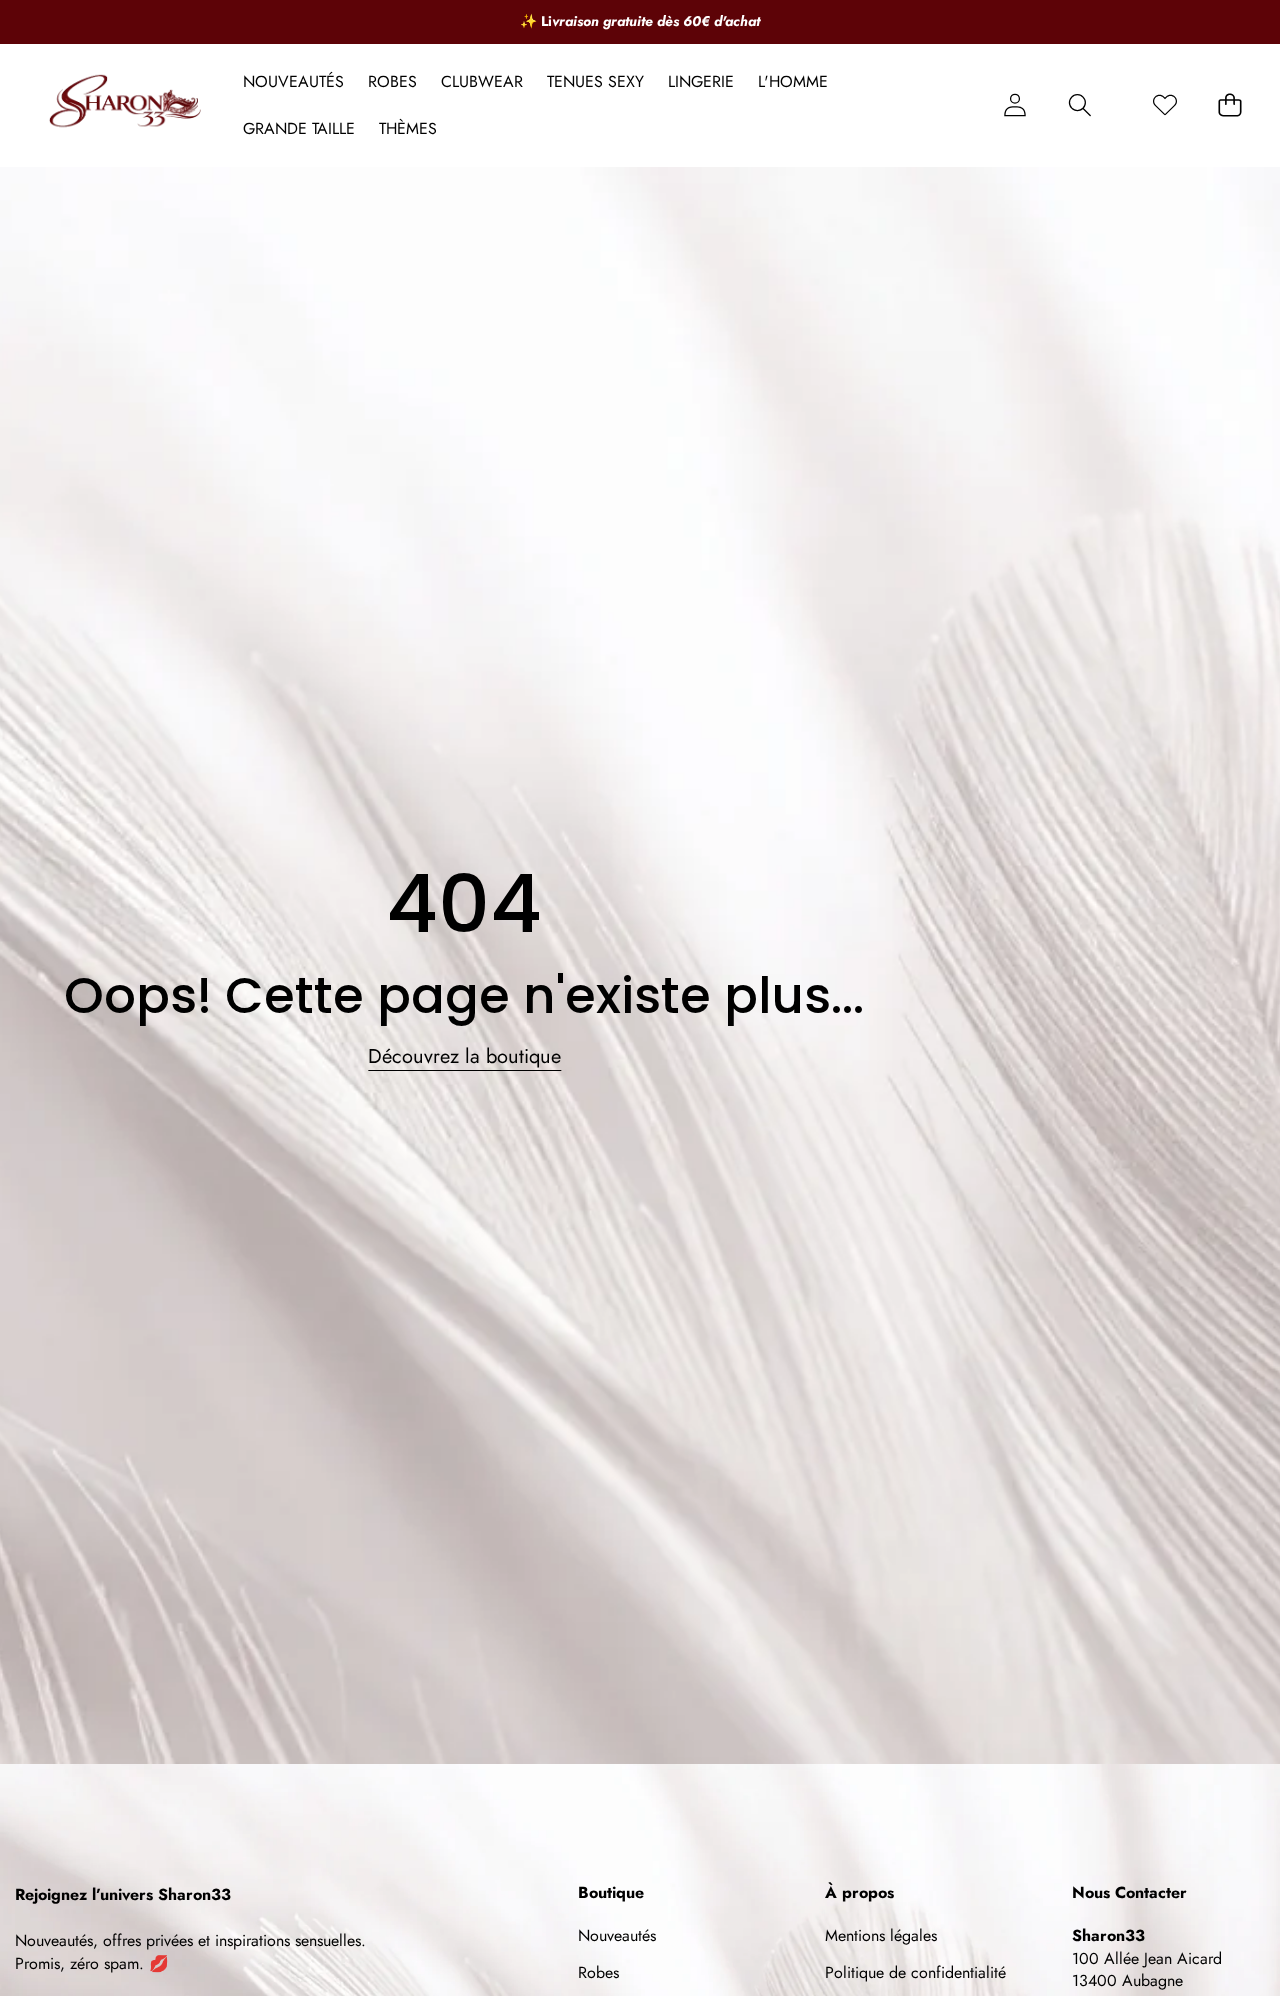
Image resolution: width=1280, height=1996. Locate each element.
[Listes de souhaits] (1164, 105)
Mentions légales (881, 1935)
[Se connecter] (1014, 105)
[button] (1079, 105)
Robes (598, 1972)
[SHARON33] (128, 105)
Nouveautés (617, 1935)
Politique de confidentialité (915, 1972)
